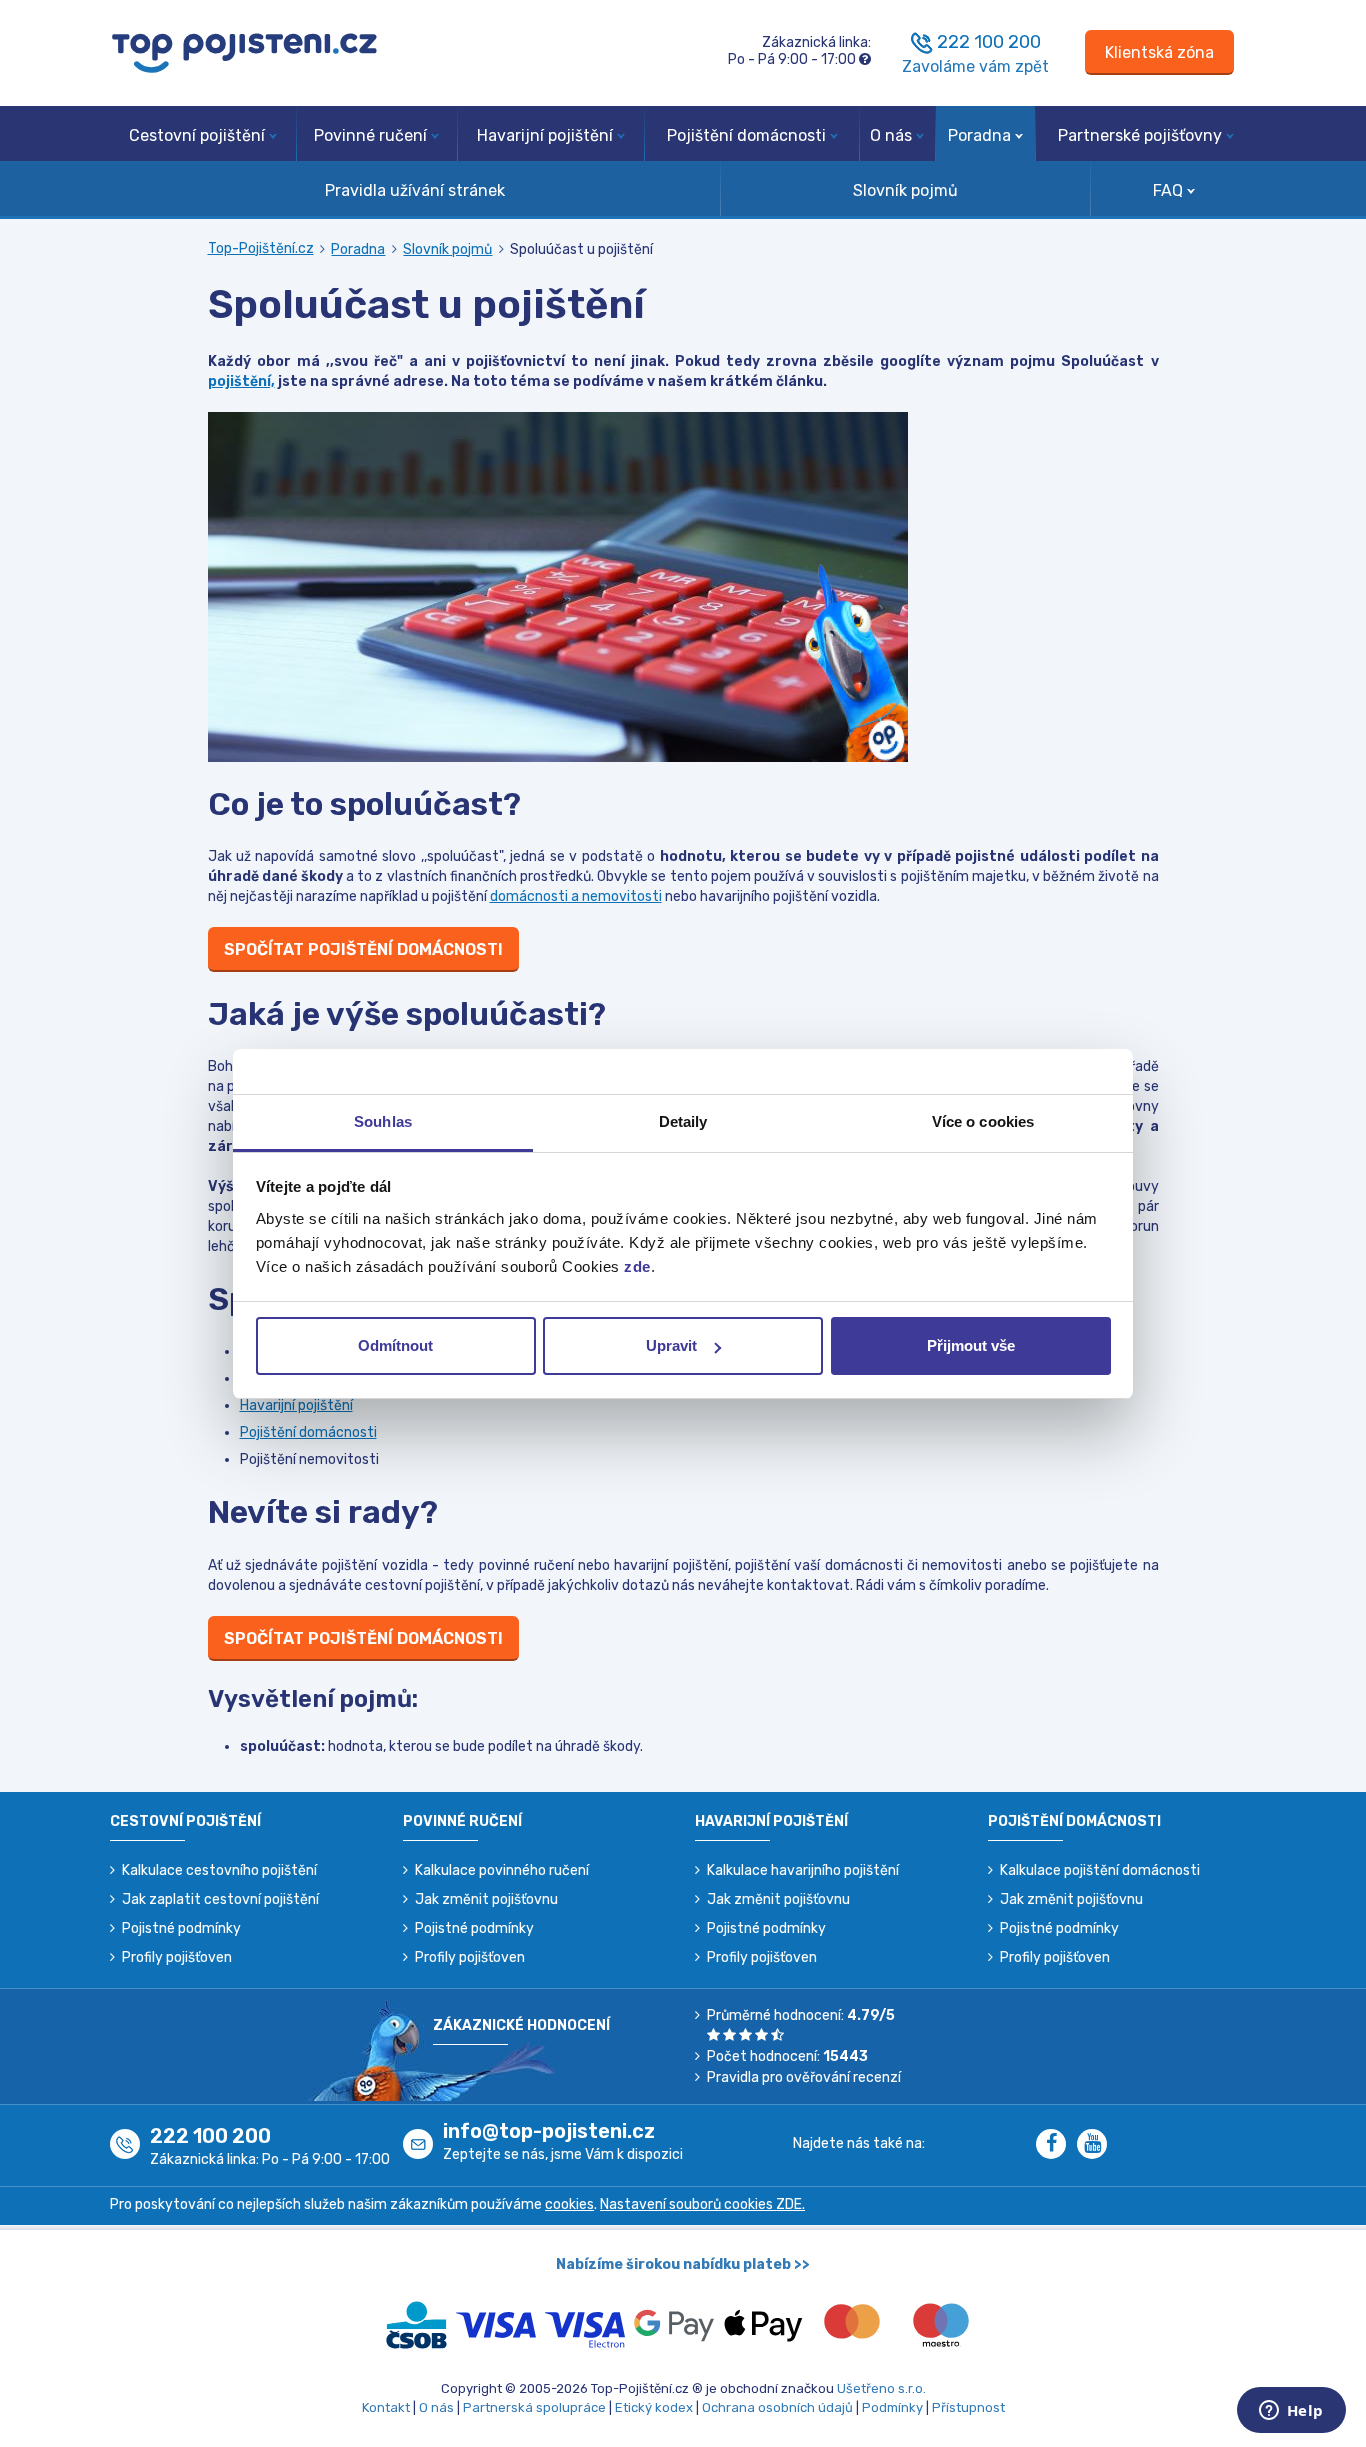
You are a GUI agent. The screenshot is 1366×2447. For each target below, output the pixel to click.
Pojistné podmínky (181, 1928)
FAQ (1168, 190)
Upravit (671, 1345)
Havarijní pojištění (545, 135)
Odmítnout (395, 1345)
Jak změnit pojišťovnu (486, 1899)
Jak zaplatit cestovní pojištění (220, 1899)
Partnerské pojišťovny (1140, 135)
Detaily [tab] (683, 1121)
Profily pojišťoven (177, 1957)
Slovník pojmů (905, 190)
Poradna (979, 135)
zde (637, 1266)
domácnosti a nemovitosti (576, 896)
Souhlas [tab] (383, 1121)
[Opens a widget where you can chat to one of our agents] (1291, 2412)
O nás (891, 135)
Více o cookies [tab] (983, 1121)
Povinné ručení (370, 135)
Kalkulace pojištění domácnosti (1100, 1870)
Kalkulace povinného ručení (502, 1870)
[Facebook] (1056, 2145)
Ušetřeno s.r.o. (881, 2388)
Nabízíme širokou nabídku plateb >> (683, 2264)
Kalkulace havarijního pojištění (803, 1870)
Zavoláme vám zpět (975, 66)
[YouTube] (1096, 2145)
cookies (569, 2204)
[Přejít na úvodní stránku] (244, 51)
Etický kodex (654, 2407)
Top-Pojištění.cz (261, 248)
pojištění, (241, 381)
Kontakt (386, 2407)
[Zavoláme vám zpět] (922, 42)
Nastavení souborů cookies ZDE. (702, 2204)
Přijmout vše (971, 1345)
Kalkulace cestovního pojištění (219, 1870)
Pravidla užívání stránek (415, 190)
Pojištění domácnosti (746, 135)
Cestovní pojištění (197, 135)
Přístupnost (968, 2407)
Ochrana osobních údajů (777, 2407)
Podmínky (892, 2407)
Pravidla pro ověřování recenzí (804, 2077)
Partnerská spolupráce (534, 2407)
